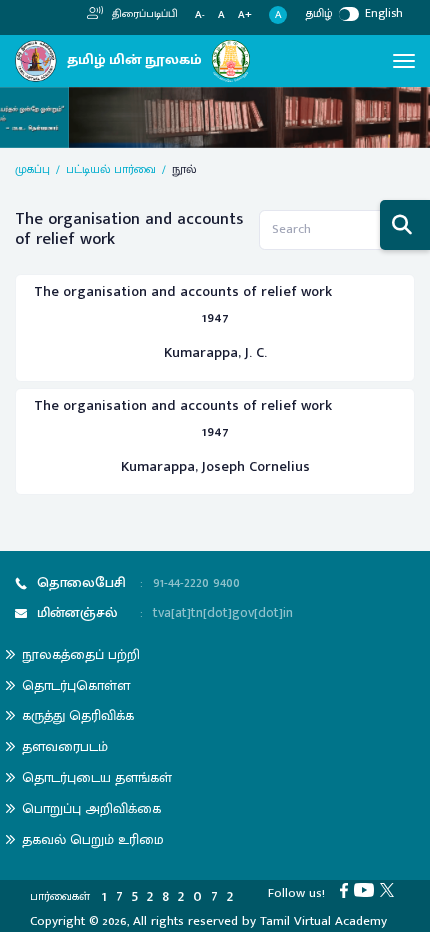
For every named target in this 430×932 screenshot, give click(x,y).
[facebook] (347, 889)
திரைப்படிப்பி (143, 14)
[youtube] (367, 889)
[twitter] (390, 889)
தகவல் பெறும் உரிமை (93, 839)
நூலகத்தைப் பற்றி (81, 654)
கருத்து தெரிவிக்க (78, 715)
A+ (245, 15)
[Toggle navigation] (404, 61)
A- (200, 15)
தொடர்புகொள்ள (76, 685)
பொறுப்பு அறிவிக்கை (91, 808)
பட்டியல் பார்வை (111, 169)
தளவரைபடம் (65, 746)
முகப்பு (32, 169)
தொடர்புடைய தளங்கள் (97, 777)
